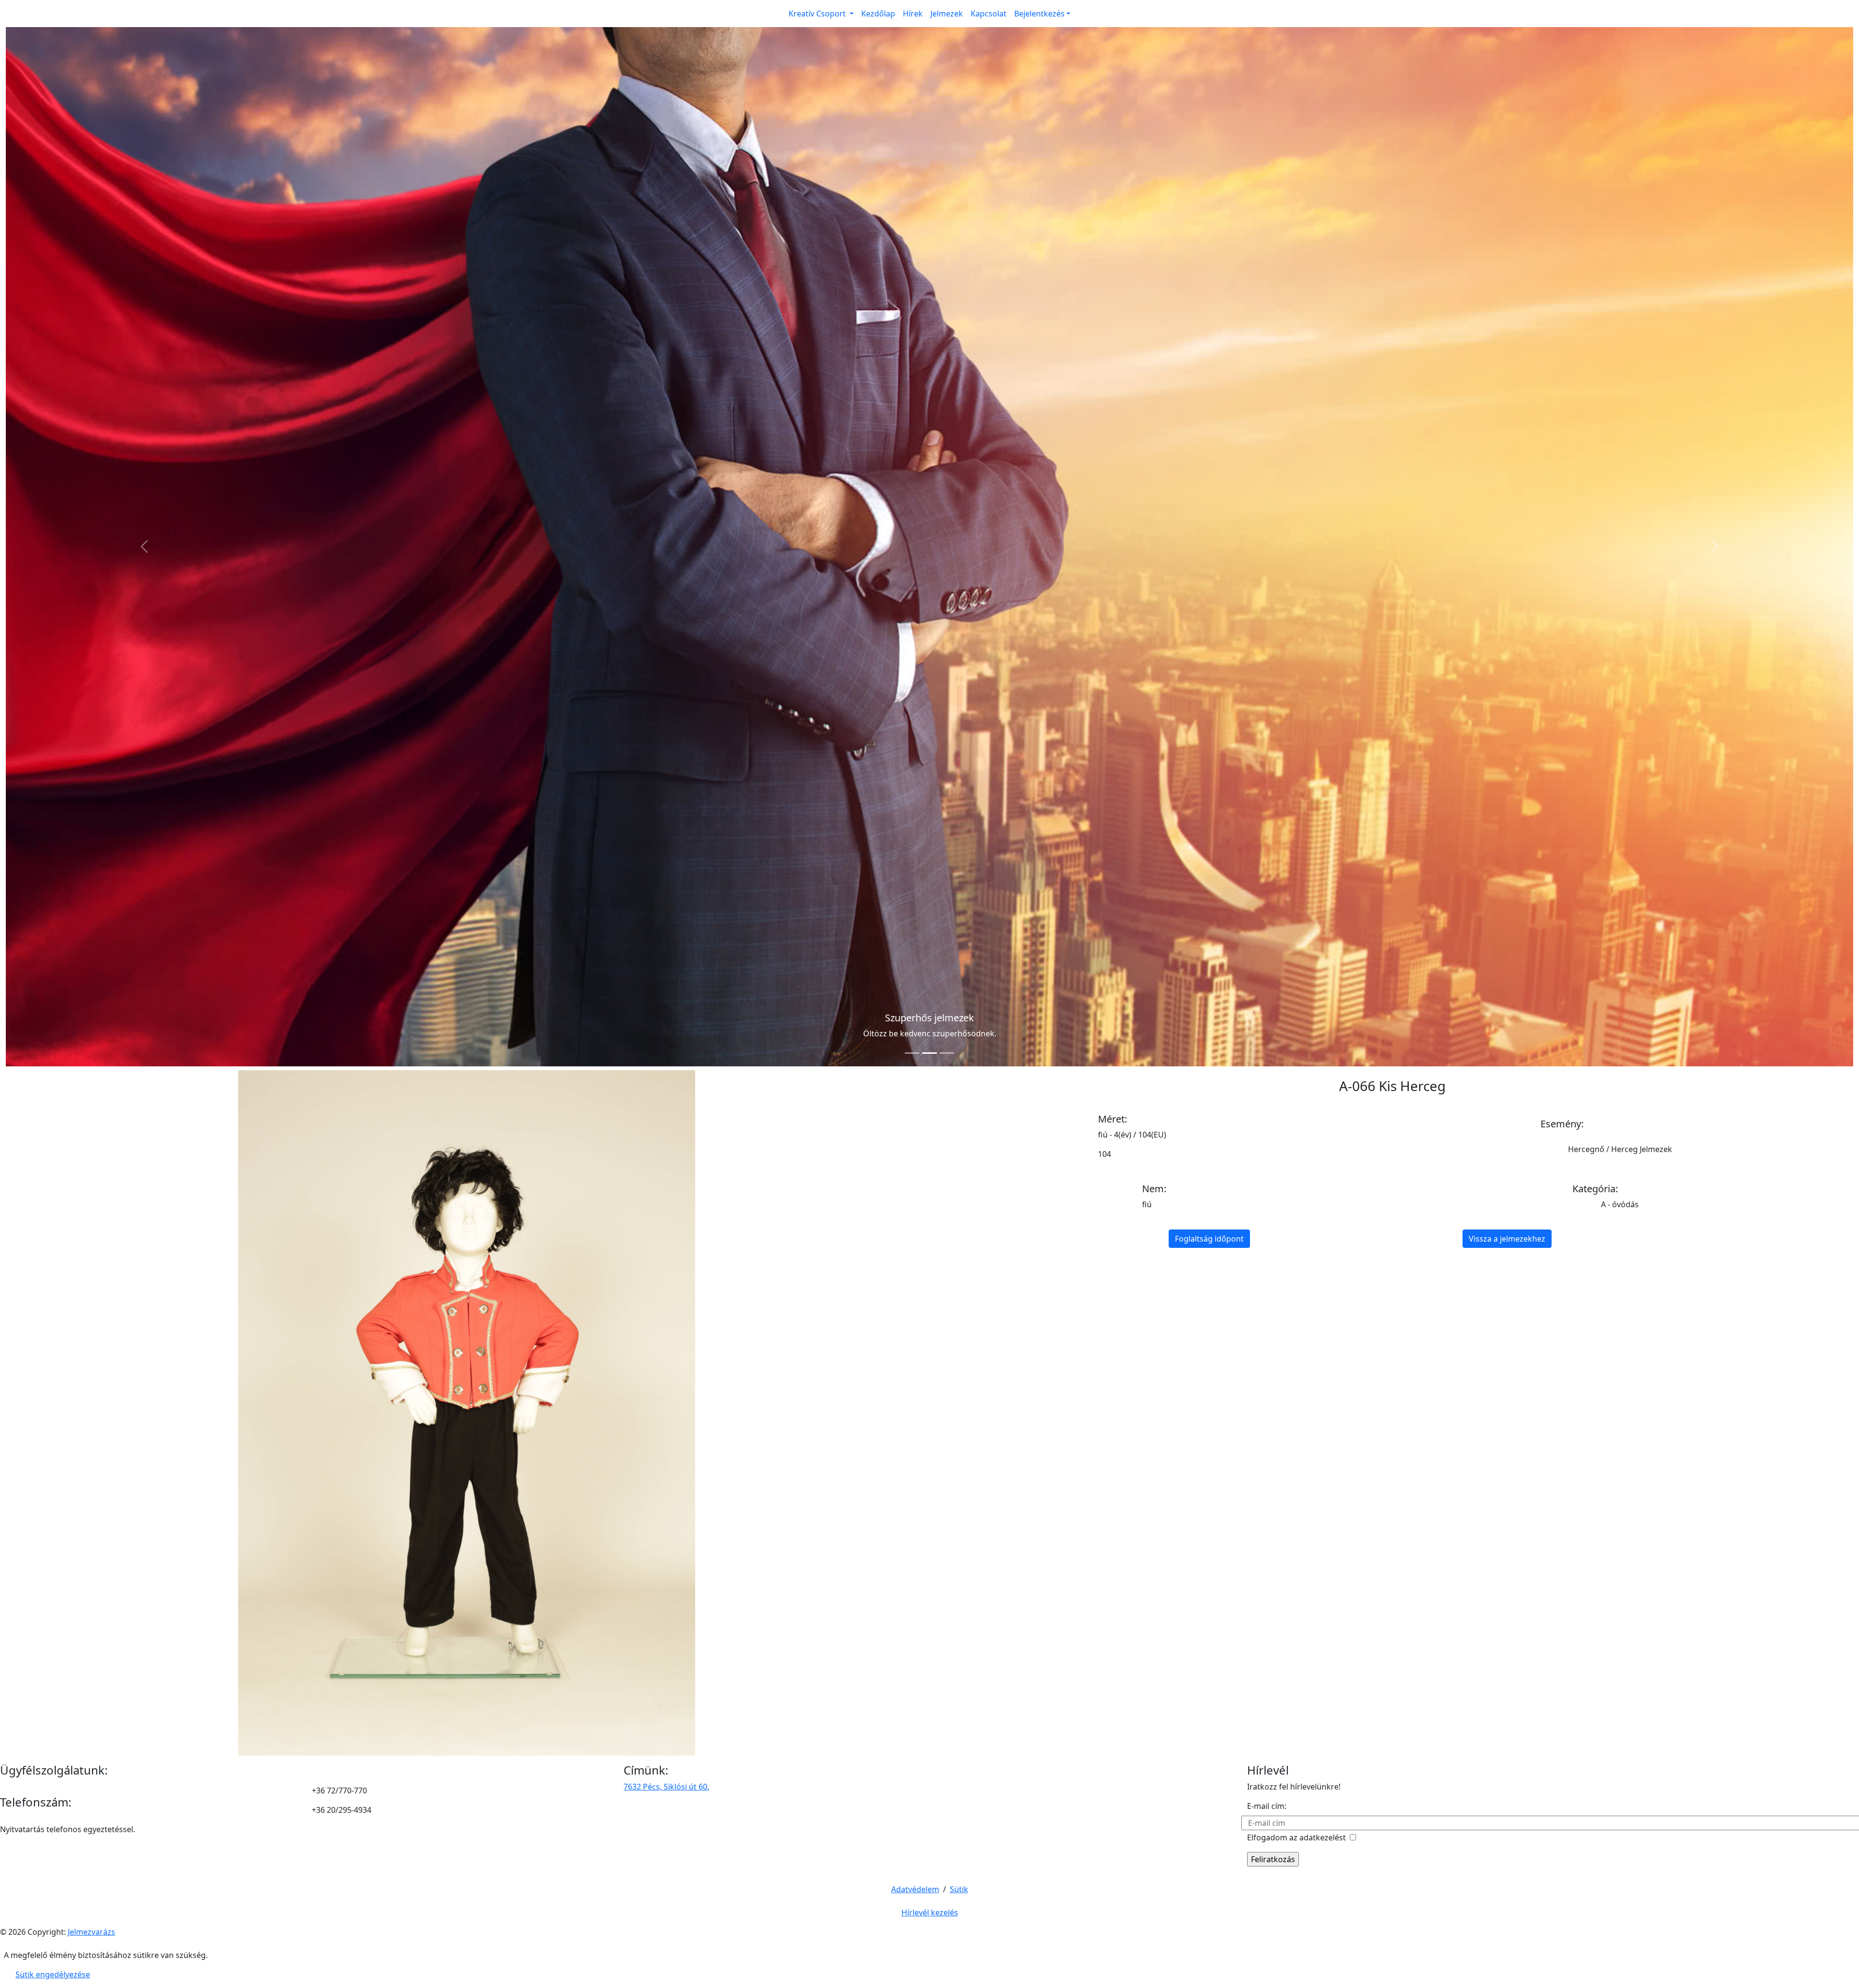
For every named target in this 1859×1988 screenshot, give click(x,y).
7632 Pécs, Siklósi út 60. (666, 748)
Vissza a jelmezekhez (1507, 200)
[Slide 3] (947, 14)
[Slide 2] (929, 14)
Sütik (959, 850)
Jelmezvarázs (91, 893)
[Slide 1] (912, 14)
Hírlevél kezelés (930, 874)
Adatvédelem (915, 850)
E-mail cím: (1267, 767)
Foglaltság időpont (1209, 200)
